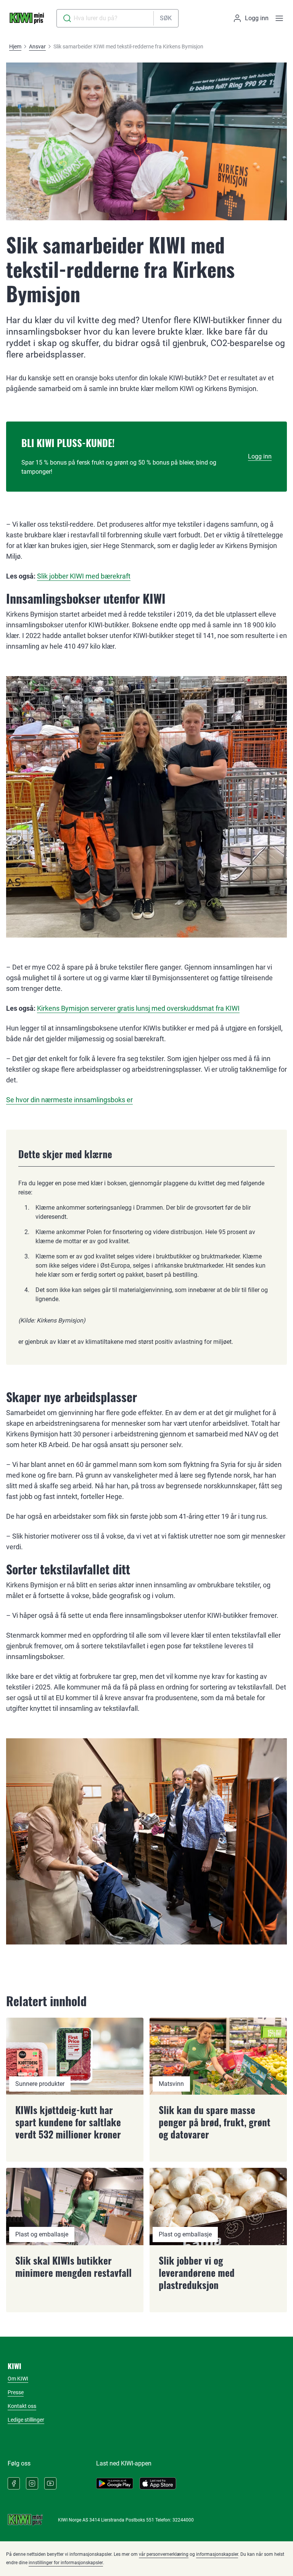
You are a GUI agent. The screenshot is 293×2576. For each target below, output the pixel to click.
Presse (16, 2392)
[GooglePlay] (115, 2483)
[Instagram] (32, 2483)
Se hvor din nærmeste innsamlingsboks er (69, 1100)
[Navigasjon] (279, 18)
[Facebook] (14, 2483)
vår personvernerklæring (164, 2554)
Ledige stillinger (26, 2420)
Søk (166, 18)
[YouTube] (50, 2483)
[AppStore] (158, 2483)
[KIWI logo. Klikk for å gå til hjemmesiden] (27, 18)
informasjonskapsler (217, 2554)
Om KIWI (18, 2379)
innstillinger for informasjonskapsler (66, 2563)
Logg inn (260, 456)
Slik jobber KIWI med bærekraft (84, 576)
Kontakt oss (22, 2406)
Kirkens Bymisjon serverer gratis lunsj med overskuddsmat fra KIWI (138, 1008)
